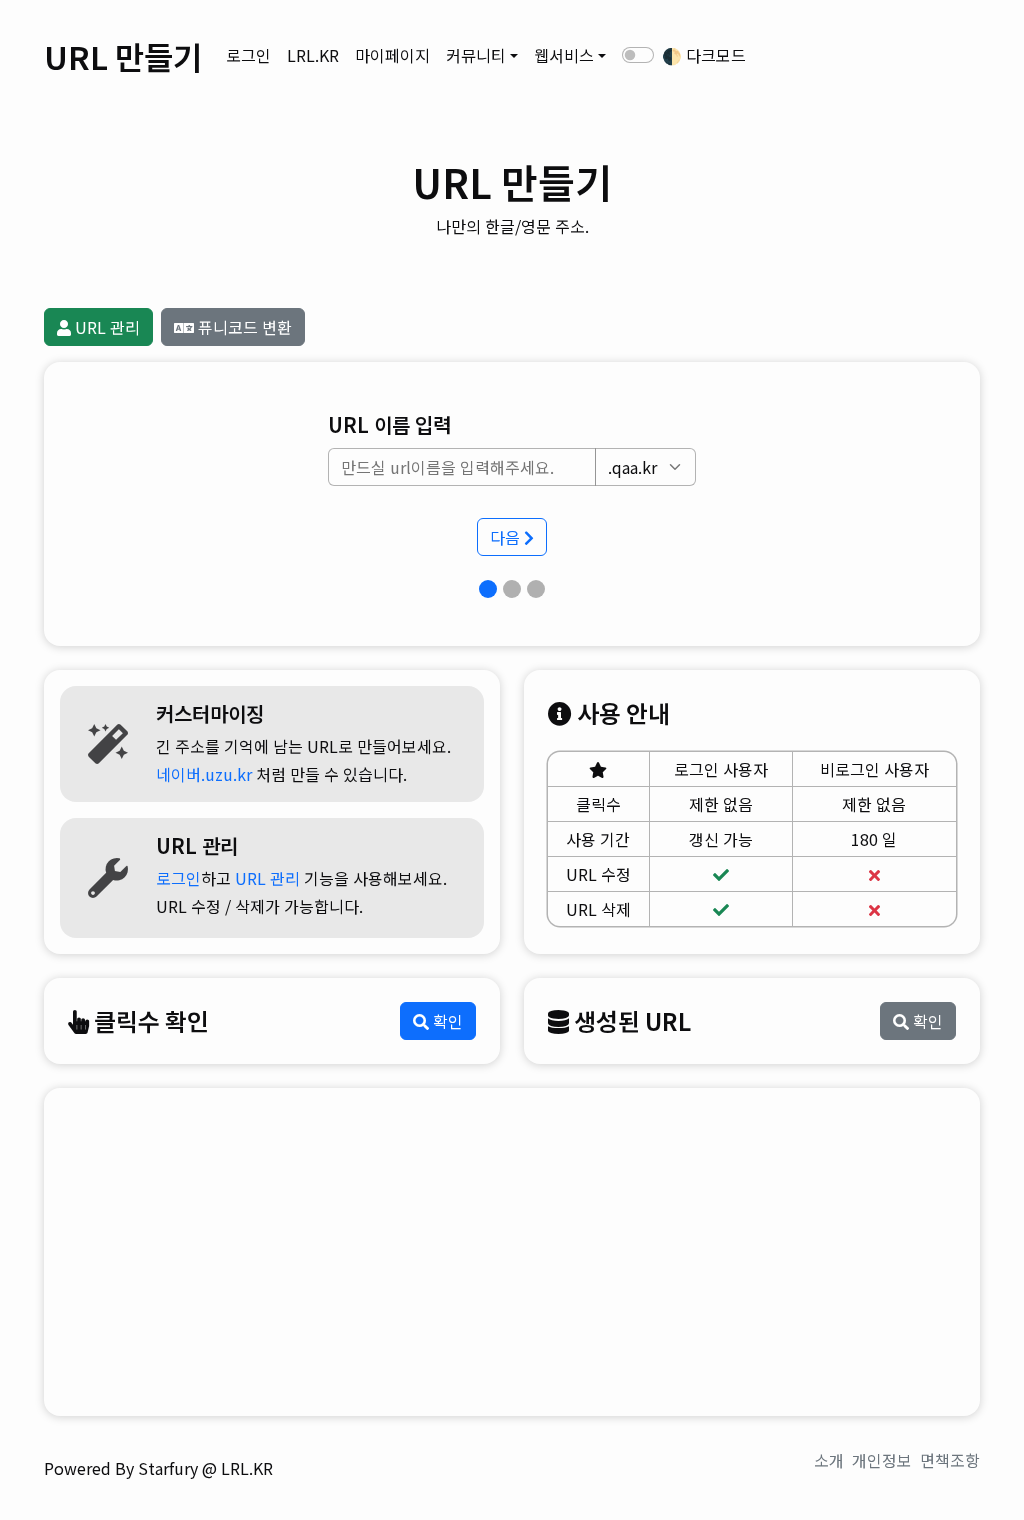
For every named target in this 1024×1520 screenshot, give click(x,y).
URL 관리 (105, 327)
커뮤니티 (476, 55)
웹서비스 (564, 55)
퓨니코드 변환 (243, 327)
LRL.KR (313, 55)
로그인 (248, 55)
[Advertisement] (512, 1252)
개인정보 (882, 1460)
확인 (446, 1021)
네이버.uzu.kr (204, 774)
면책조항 (950, 1460)
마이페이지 (392, 55)
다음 (507, 537)
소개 (829, 1460)
